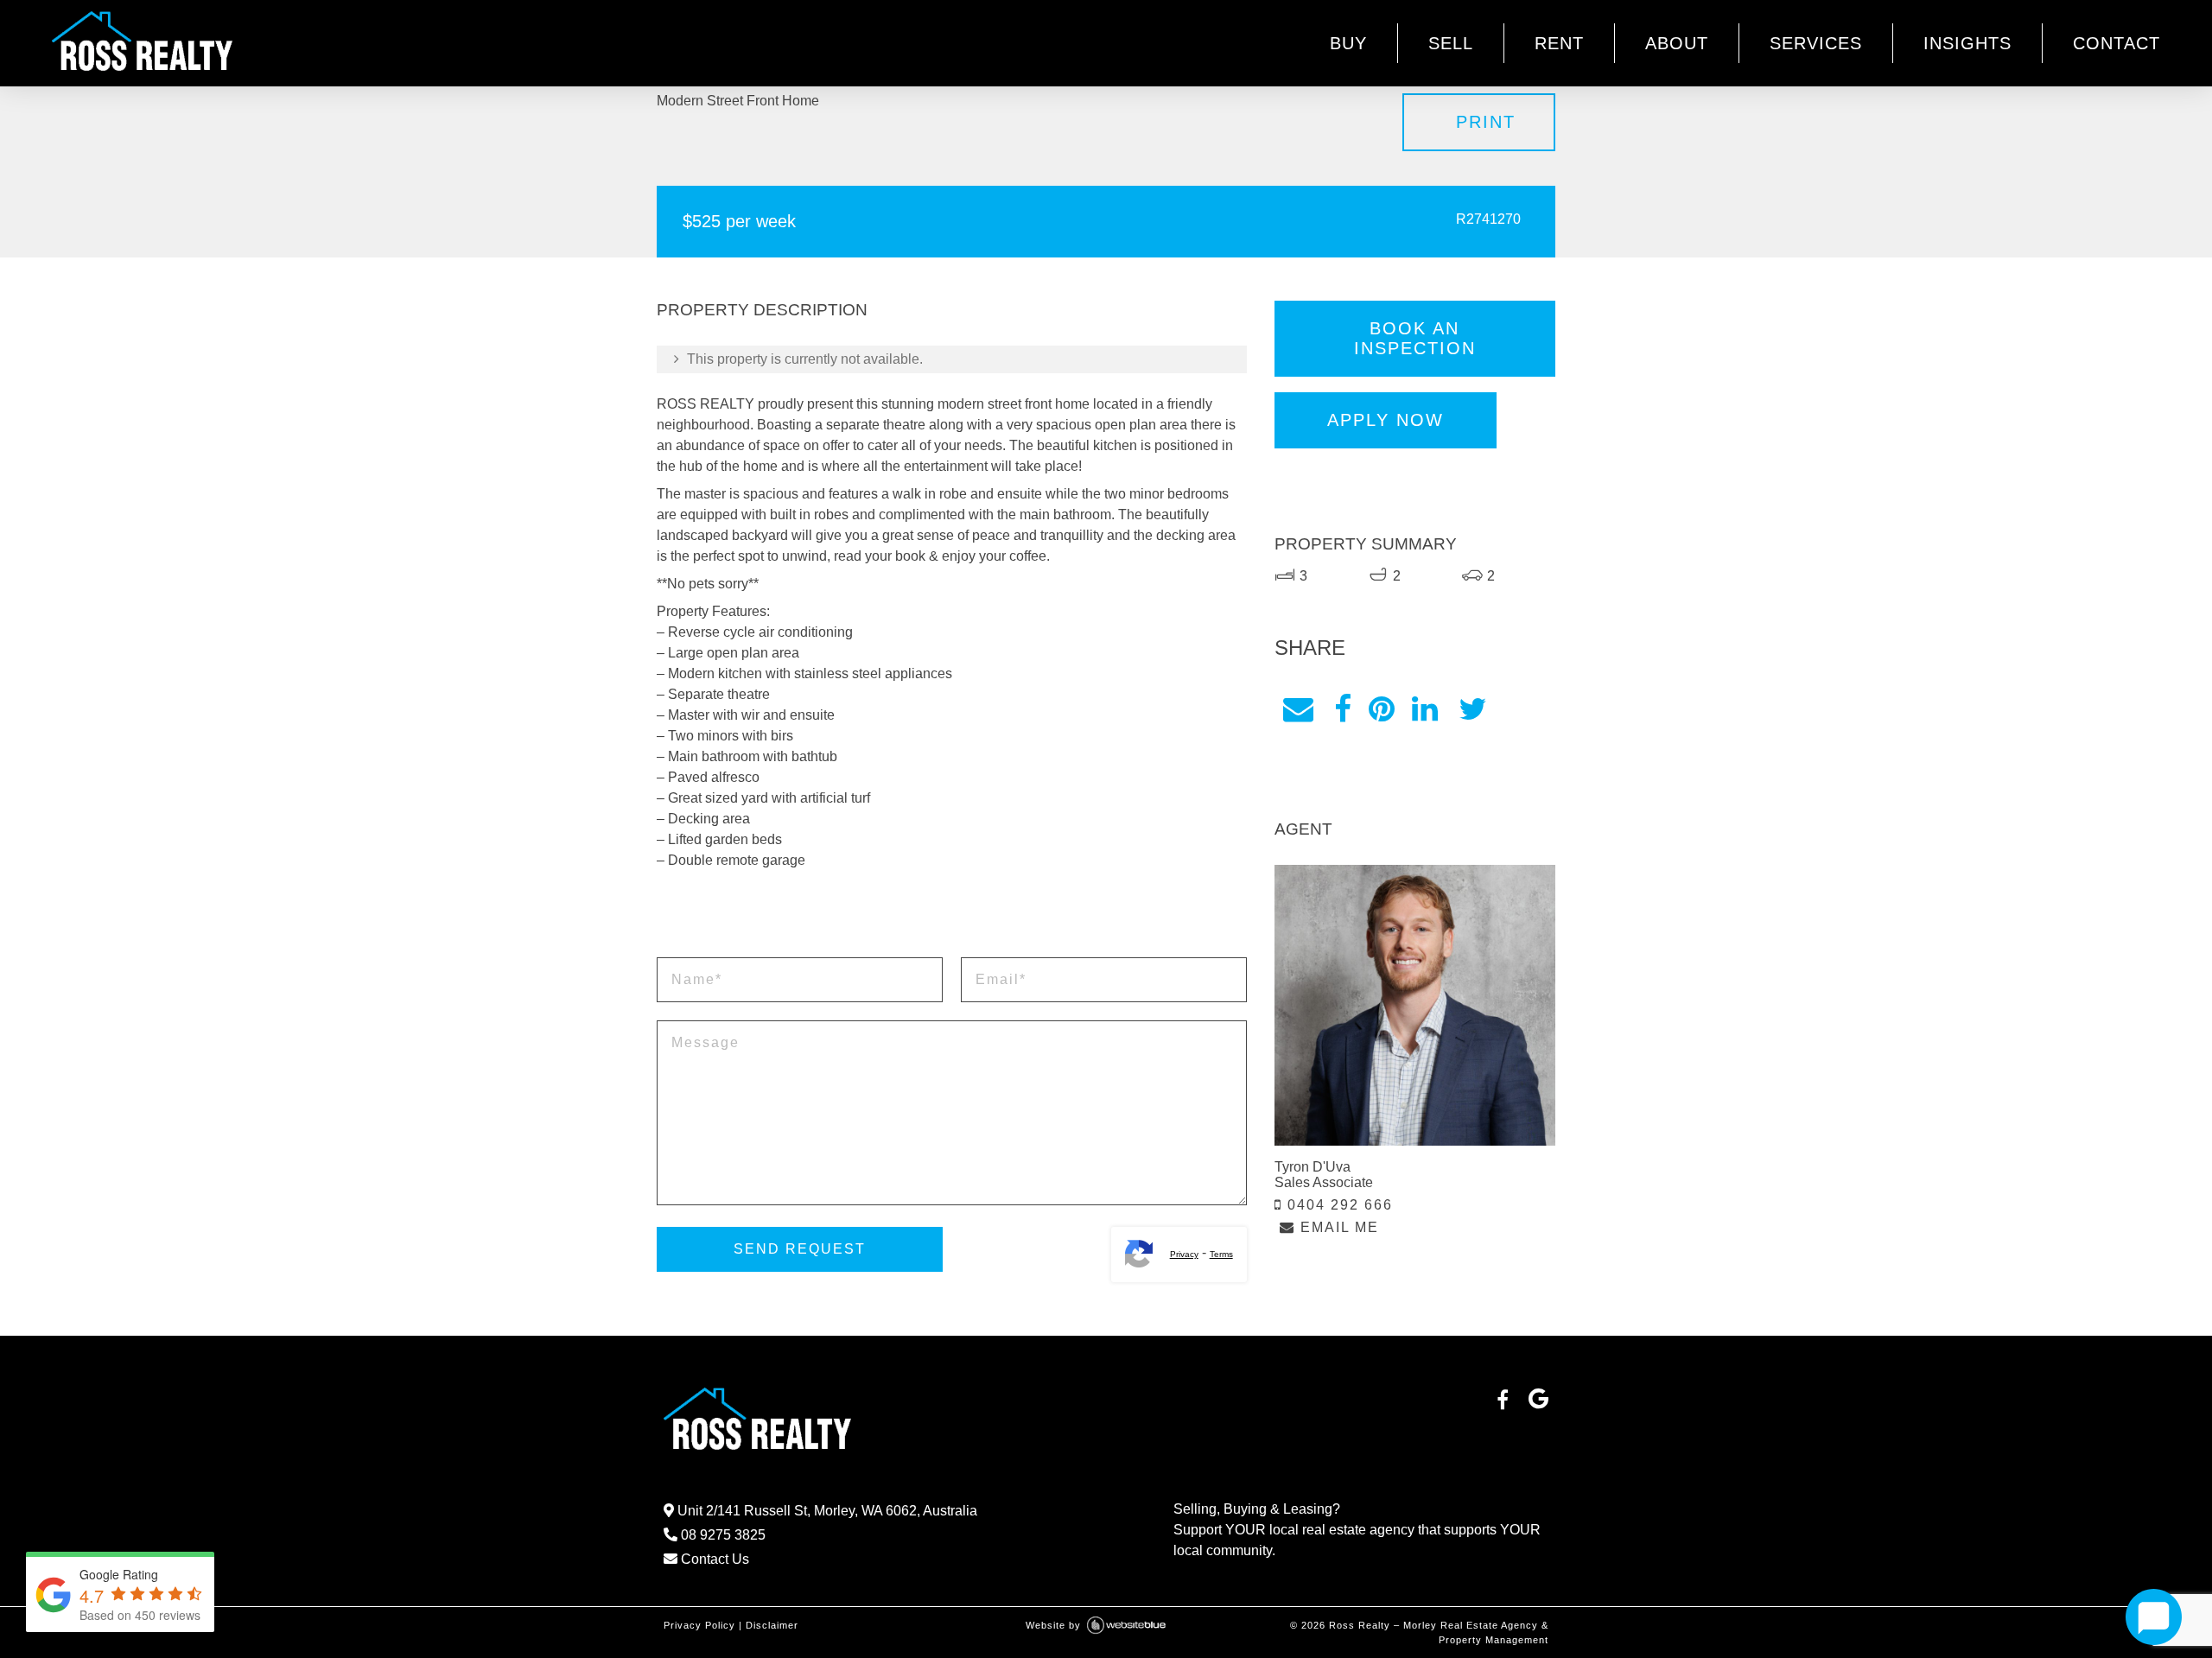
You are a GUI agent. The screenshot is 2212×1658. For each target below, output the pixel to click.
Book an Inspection (1415, 338)
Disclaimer (772, 1625)
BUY (1348, 43)
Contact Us (713, 1559)
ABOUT (1677, 43)
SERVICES (1816, 43)
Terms (1221, 1254)
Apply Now (1386, 420)
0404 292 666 (1338, 1205)
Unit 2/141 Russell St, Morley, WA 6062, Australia (826, 1511)
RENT (1559, 43)
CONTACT (2117, 43)
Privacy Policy (699, 1625)
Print (1486, 122)
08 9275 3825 (721, 1535)
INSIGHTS (1967, 43)
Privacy (1184, 1254)
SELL (1451, 43)
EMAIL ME (1337, 1227)
